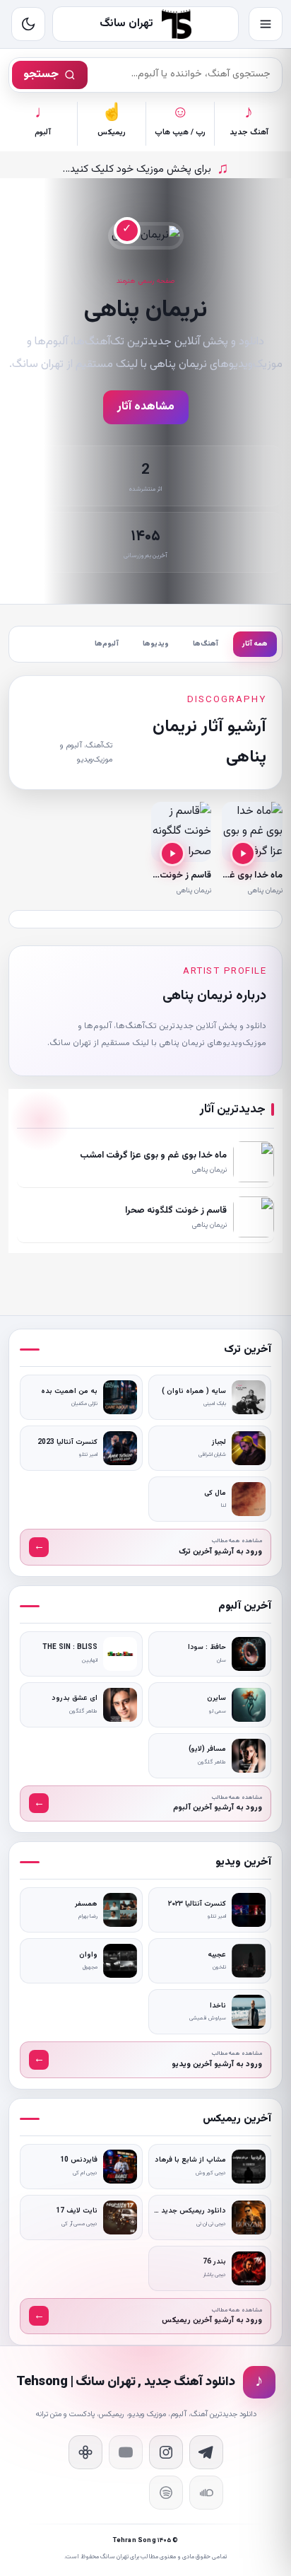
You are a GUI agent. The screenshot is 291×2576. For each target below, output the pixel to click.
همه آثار (255, 644)
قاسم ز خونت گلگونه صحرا (160, 875)
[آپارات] (85, 2452)
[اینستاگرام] (166, 2452)
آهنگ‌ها (206, 644)
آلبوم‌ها (107, 644)
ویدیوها (156, 644)
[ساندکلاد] (206, 2493)
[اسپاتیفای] (166, 2493)
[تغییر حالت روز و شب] (28, 24)
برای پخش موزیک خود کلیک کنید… (146, 169)
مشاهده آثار (146, 407)
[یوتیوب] (126, 2452)
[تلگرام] (206, 2452)
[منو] (266, 24)
